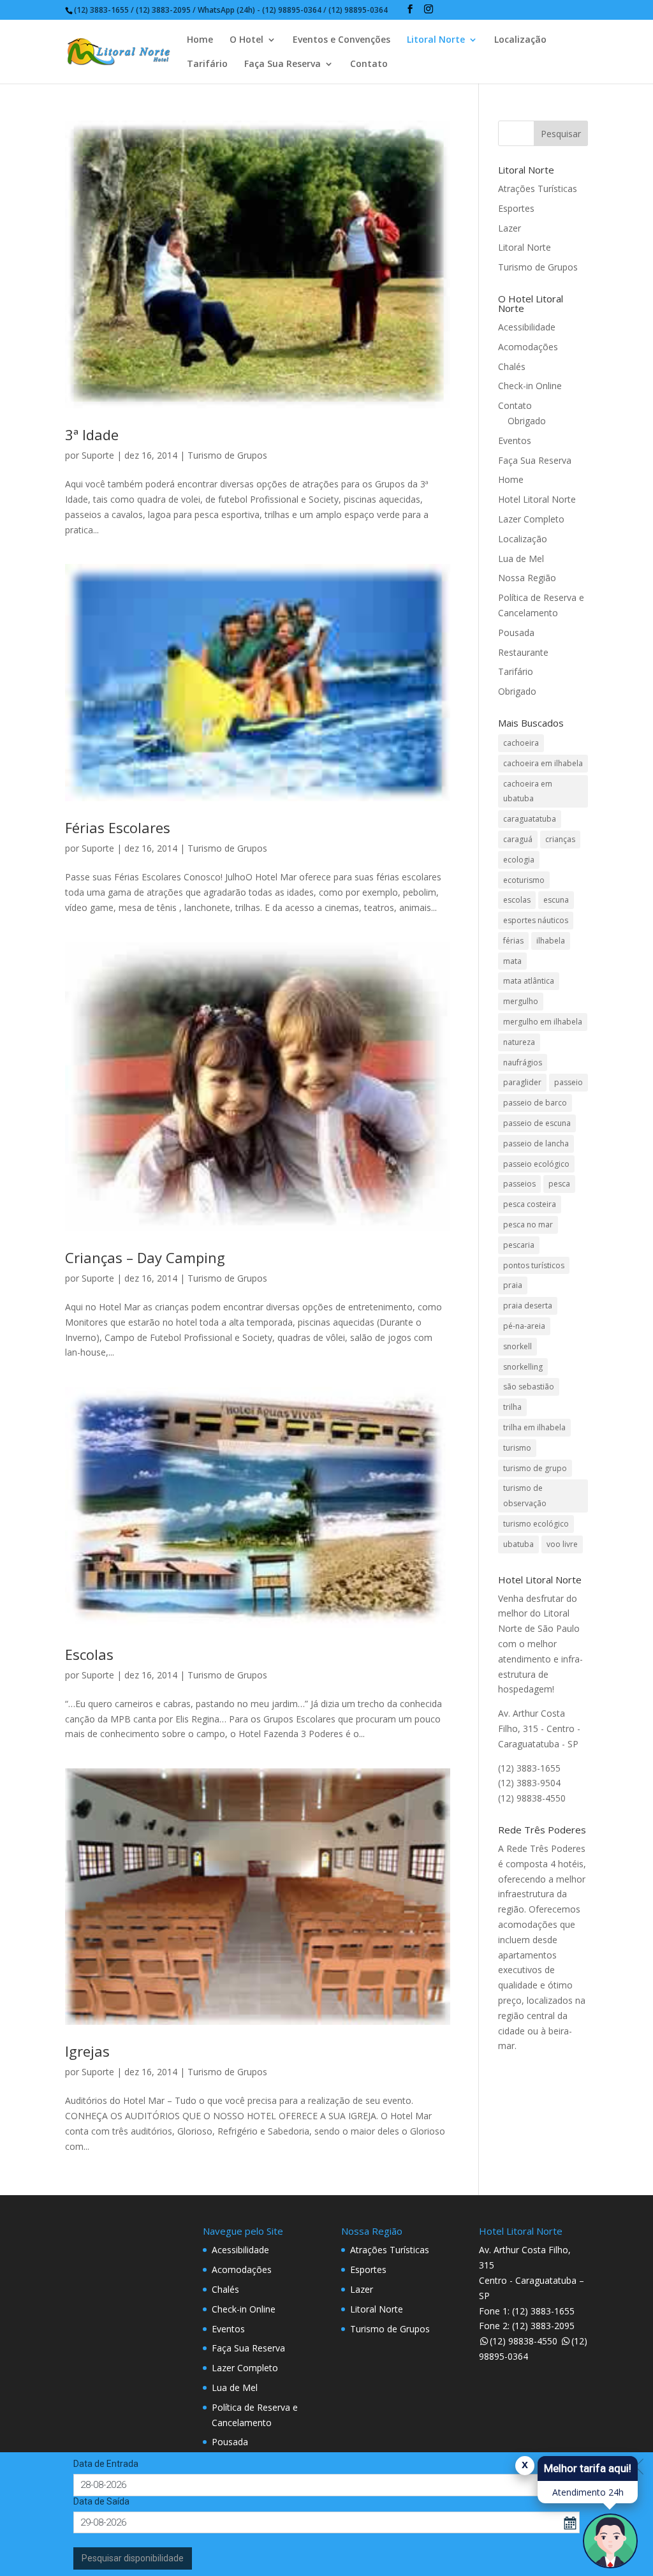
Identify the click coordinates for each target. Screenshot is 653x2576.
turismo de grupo (535, 1468)
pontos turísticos (534, 1265)
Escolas (89, 1654)
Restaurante (523, 652)
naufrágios (523, 1062)
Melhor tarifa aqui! (588, 2468)
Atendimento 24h (588, 2492)
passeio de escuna (537, 1123)
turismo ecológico (536, 1524)
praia (513, 1285)
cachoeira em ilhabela (543, 763)
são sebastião (529, 1387)
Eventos (515, 440)
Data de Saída (101, 2501)
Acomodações (528, 347)
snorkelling (523, 1367)
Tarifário (207, 64)
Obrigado (527, 421)
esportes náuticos (536, 920)
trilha (512, 1407)
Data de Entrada (106, 2464)
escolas (517, 900)
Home (200, 40)
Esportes (516, 208)
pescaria (519, 1245)
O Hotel (246, 40)
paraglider (522, 1082)
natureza (519, 1042)
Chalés (512, 366)
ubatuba (518, 1544)
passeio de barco (535, 1103)
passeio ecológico (536, 1164)
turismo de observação (525, 1496)
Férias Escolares (118, 827)
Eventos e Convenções (341, 40)
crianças (560, 839)
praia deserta (528, 1306)
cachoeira (521, 743)
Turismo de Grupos (227, 455)
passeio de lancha (536, 1144)
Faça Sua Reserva (282, 64)
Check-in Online (530, 386)
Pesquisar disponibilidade (133, 2558)
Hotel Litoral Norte (537, 499)
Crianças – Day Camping (145, 1257)
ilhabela (551, 941)
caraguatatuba (530, 819)
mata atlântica (529, 981)
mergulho (521, 1001)
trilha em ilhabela (534, 1427)
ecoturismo (524, 880)
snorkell (517, 1346)
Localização (520, 40)
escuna (556, 900)
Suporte (98, 455)
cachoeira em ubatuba (528, 791)
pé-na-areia (524, 1326)
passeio (569, 1082)
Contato (369, 64)
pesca (559, 1184)
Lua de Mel (521, 559)
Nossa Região (527, 578)
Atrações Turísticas (538, 189)
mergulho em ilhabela (543, 1022)
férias (513, 941)
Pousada (516, 633)
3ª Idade (92, 434)
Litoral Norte (436, 40)
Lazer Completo (531, 519)
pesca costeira (530, 1204)
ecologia (519, 860)
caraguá (518, 839)
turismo (517, 1448)
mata (512, 961)
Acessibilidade (527, 327)
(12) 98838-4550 (524, 2341)
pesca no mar (528, 1225)
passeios (519, 1184)
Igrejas (87, 2051)
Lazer (510, 228)
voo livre (562, 1544)
